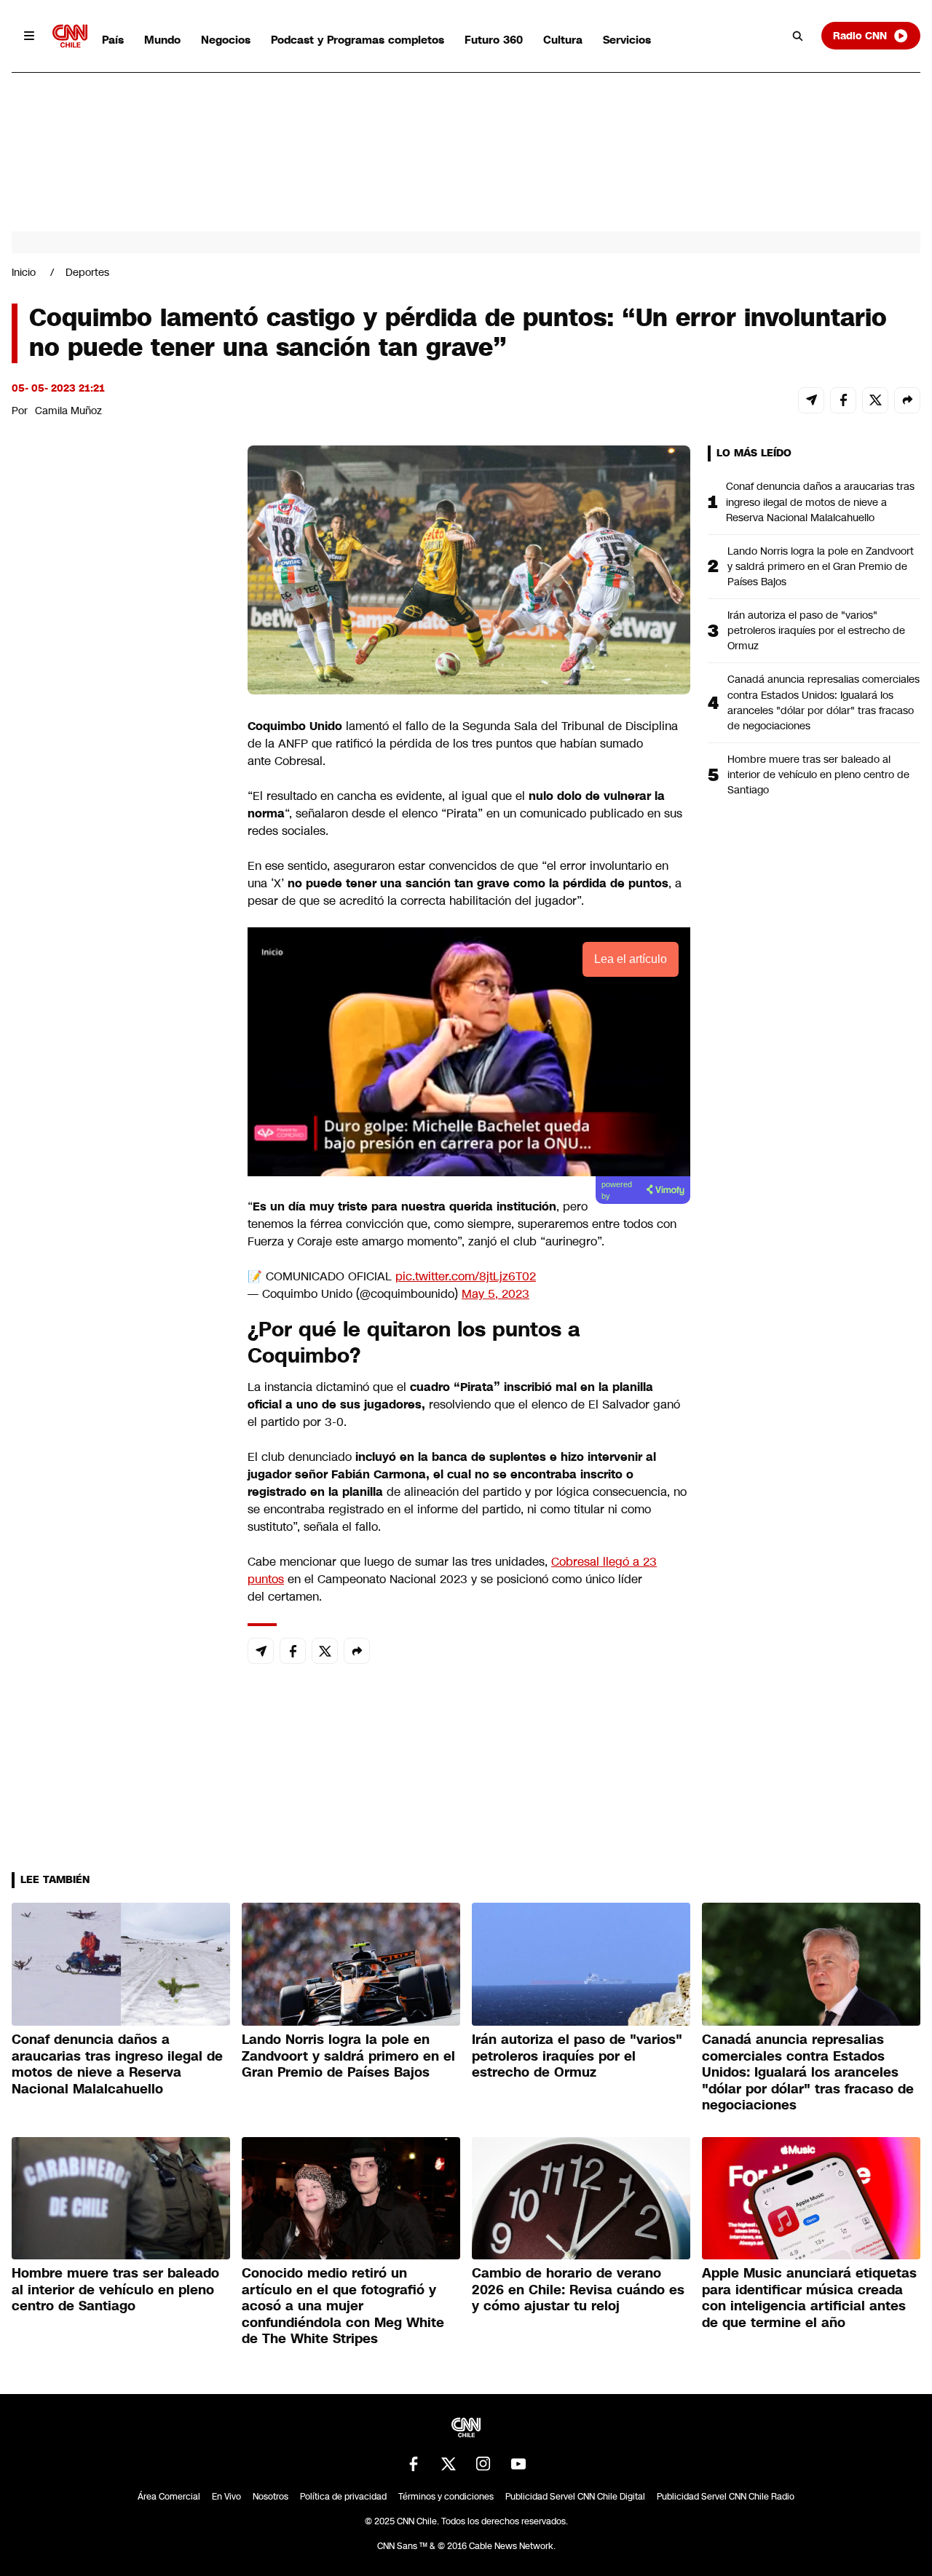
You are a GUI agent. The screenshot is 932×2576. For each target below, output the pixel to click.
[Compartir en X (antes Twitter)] (875, 400)
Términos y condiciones (446, 2497)
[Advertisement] (121, 1280)
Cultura (563, 40)
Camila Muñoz (68, 411)
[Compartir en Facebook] (843, 400)
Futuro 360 (494, 40)
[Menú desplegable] (29, 36)
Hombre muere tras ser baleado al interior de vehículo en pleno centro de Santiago (818, 774)
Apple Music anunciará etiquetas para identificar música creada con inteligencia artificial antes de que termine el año (809, 2298)
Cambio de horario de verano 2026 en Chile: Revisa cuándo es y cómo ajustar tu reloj (578, 2290)
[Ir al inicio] (70, 36)
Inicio (24, 272)
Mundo (162, 40)
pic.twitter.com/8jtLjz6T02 (466, 1276)
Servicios (627, 40)
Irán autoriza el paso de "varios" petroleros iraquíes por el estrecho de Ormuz (816, 630)
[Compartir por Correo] (811, 400)
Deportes (87, 272)
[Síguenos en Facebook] (414, 2464)
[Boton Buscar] (798, 36)
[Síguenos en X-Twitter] (449, 2464)
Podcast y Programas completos (358, 40)
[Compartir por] (907, 400)
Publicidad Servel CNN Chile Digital (575, 2497)
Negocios (226, 40)
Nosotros (270, 2497)
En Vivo (226, 2497)
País (113, 40)
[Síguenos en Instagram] (483, 2464)
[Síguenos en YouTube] (518, 2464)
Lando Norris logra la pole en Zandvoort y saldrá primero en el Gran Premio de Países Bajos (821, 566)
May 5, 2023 (495, 1294)
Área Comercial (169, 2497)
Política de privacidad (343, 2497)
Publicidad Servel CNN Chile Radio (726, 2497)
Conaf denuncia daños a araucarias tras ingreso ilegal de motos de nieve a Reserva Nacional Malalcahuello (820, 502)
